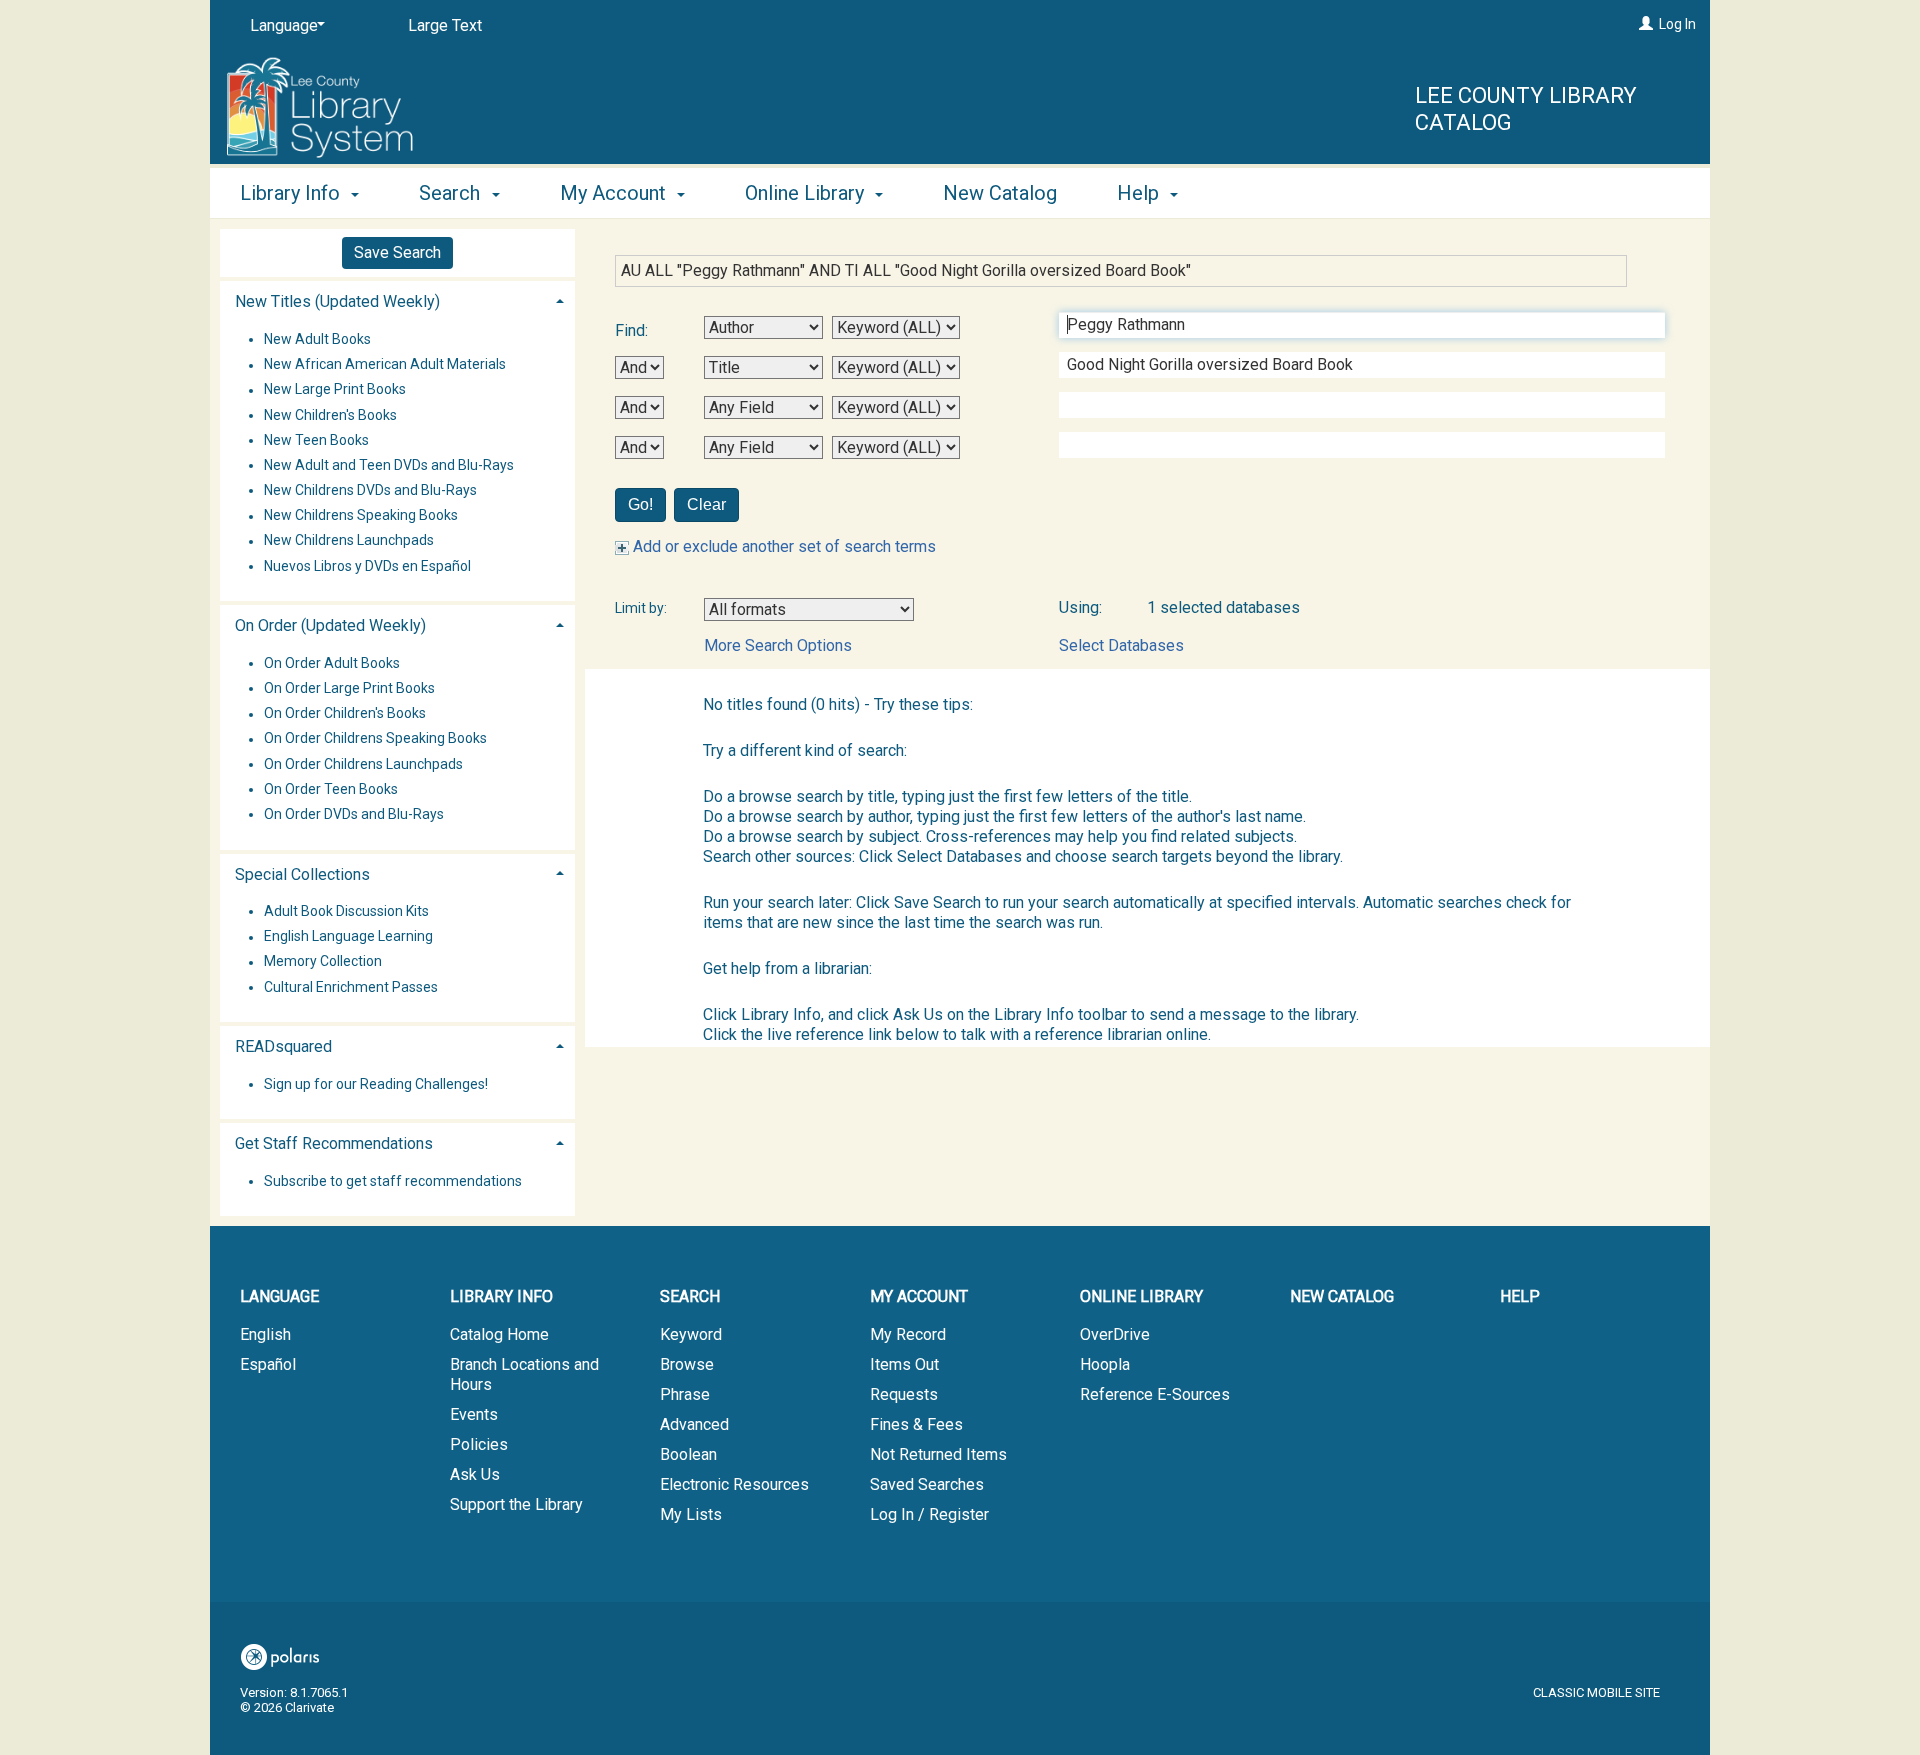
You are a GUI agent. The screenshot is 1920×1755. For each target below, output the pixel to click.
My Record (908, 1334)
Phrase (685, 1394)
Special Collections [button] (302, 874)
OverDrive (1115, 1334)
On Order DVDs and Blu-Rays (354, 814)
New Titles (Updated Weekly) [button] (337, 301)
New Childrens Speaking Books (361, 516)
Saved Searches (927, 1484)
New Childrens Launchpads (349, 541)
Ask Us (475, 1474)
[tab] (397, 299)
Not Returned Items (938, 1454)
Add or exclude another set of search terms (782, 546)
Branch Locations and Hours (524, 1374)
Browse (687, 1364)
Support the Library (516, 1504)
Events (474, 1414)
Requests (904, 1394)
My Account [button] (615, 193)
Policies (479, 1444)
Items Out (904, 1364)
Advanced (694, 1424)
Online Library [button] (807, 193)
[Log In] (1646, 24)
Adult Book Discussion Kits (346, 911)
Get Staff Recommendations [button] (334, 1143)
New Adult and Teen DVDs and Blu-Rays (389, 465)
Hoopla (1105, 1364)
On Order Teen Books (331, 789)
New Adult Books (317, 339)
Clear (706, 504)
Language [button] (279, 1296)
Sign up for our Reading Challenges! (376, 1084)
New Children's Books (330, 415)
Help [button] (1140, 193)
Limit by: (642, 608)
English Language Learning (348, 937)
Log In (1677, 24)
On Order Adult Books (332, 663)
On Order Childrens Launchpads (363, 764)
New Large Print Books (335, 390)
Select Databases (1121, 645)
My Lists (691, 1514)
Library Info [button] (292, 193)
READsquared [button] (283, 1046)
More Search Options (778, 645)
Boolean (688, 1454)
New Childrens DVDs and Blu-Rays (370, 490)
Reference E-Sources (1155, 1394)
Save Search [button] (397, 252)
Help (1520, 1296)
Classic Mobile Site (1596, 1692)
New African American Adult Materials (385, 365)
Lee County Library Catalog (1526, 109)
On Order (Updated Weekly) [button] (330, 625)
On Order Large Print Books (349, 688)
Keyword (691, 1334)
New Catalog (1000, 193)
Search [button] (452, 193)
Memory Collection (323, 962)
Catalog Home (499, 1334)
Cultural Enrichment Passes (351, 987)
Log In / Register (929, 1514)
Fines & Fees (916, 1424)
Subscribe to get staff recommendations (393, 1181)
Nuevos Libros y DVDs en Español (367, 566)
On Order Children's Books (345, 714)
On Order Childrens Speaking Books (375, 739)
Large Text (445, 25)
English (265, 1334)
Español (268, 1364)
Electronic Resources (734, 1484)
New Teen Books (316, 440)
